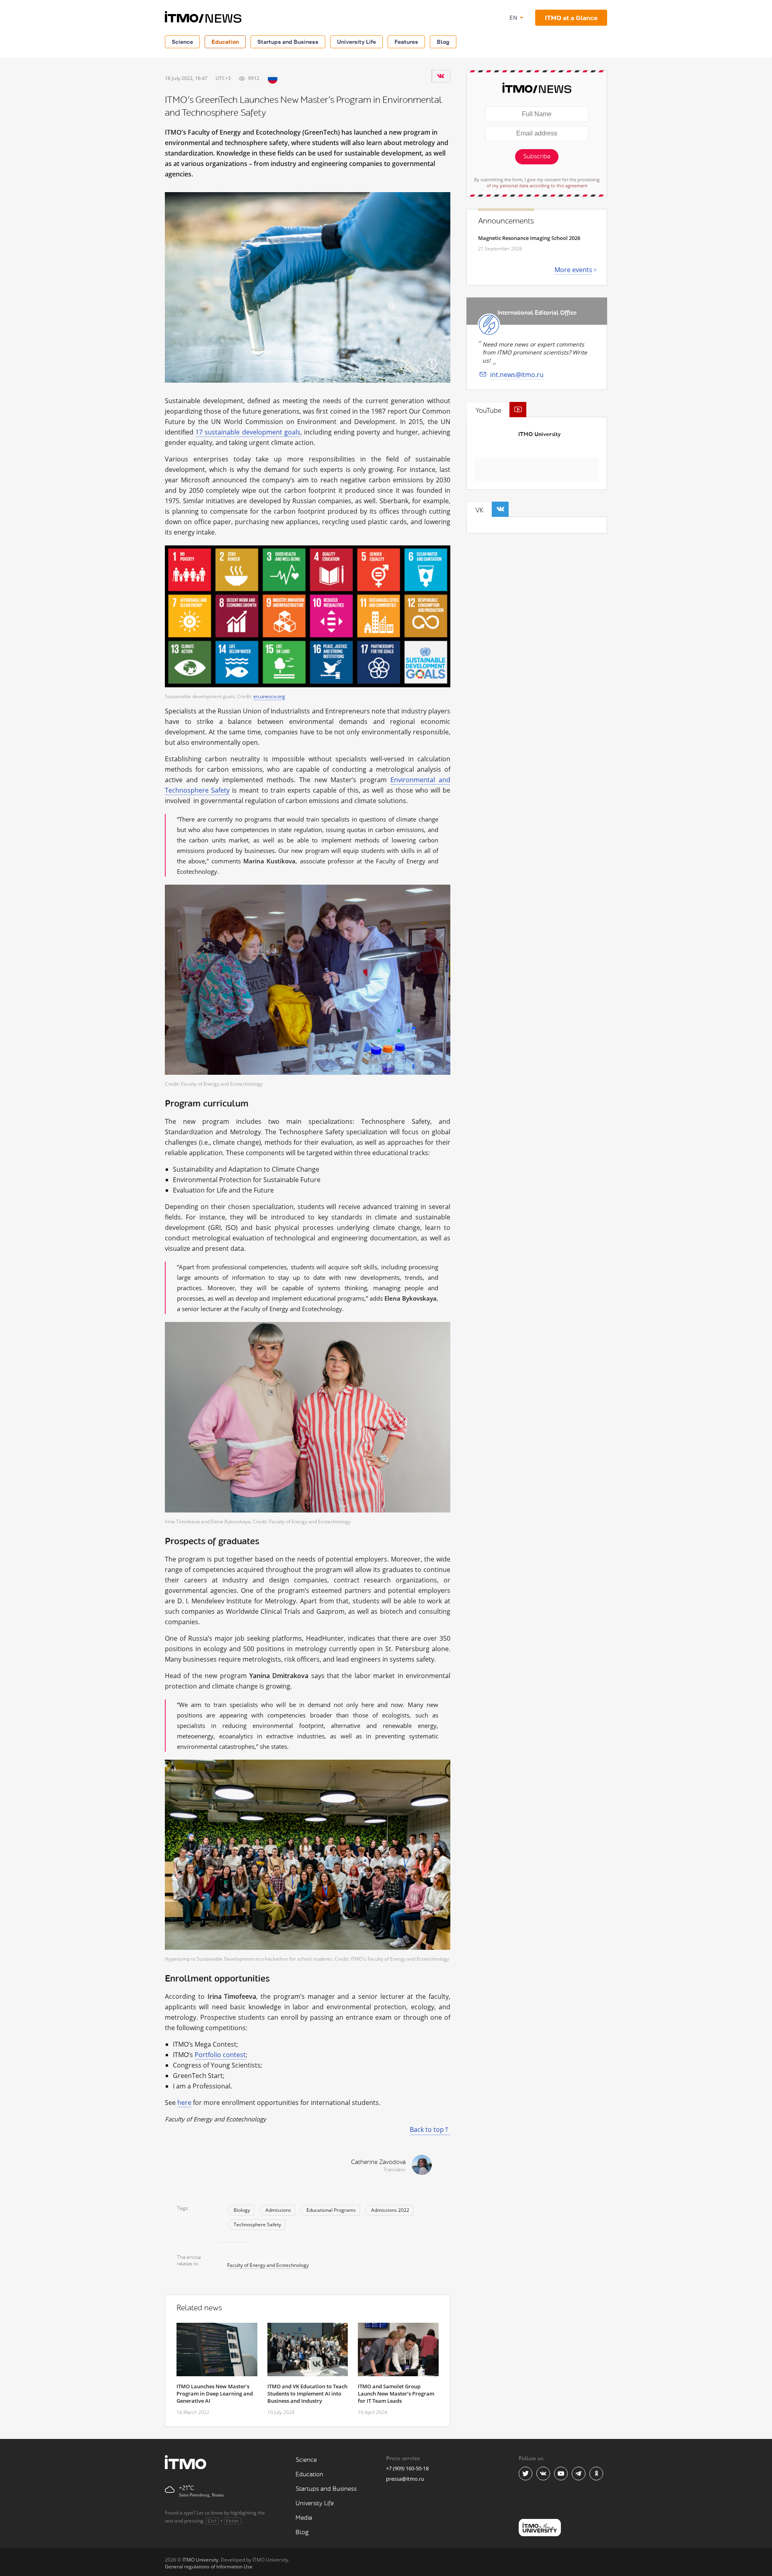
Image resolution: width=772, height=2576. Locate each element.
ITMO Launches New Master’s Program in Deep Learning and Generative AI (215, 2394)
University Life (356, 42)
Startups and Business (288, 42)
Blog (443, 42)
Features (406, 42)
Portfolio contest (220, 2055)
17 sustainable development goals (248, 432)
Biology (242, 2210)
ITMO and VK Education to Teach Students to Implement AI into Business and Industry (307, 2394)
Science (182, 42)
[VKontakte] (441, 76)
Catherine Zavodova (378, 2162)
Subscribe (537, 157)
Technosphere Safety (257, 2225)
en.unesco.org (269, 696)
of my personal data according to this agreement (537, 185)
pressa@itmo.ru (405, 2479)
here (184, 2103)
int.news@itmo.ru (517, 375)
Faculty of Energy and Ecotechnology (268, 2265)
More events (573, 270)
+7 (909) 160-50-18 (407, 2468)
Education (225, 42)
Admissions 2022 (390, 2210)
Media (304, 2518)
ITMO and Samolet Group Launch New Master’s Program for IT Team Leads (396, 2394)
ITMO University (539, 434)
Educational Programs (331, 2210)
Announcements (506, 221)
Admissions (278, 2210)
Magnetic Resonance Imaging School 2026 (529, 238)
